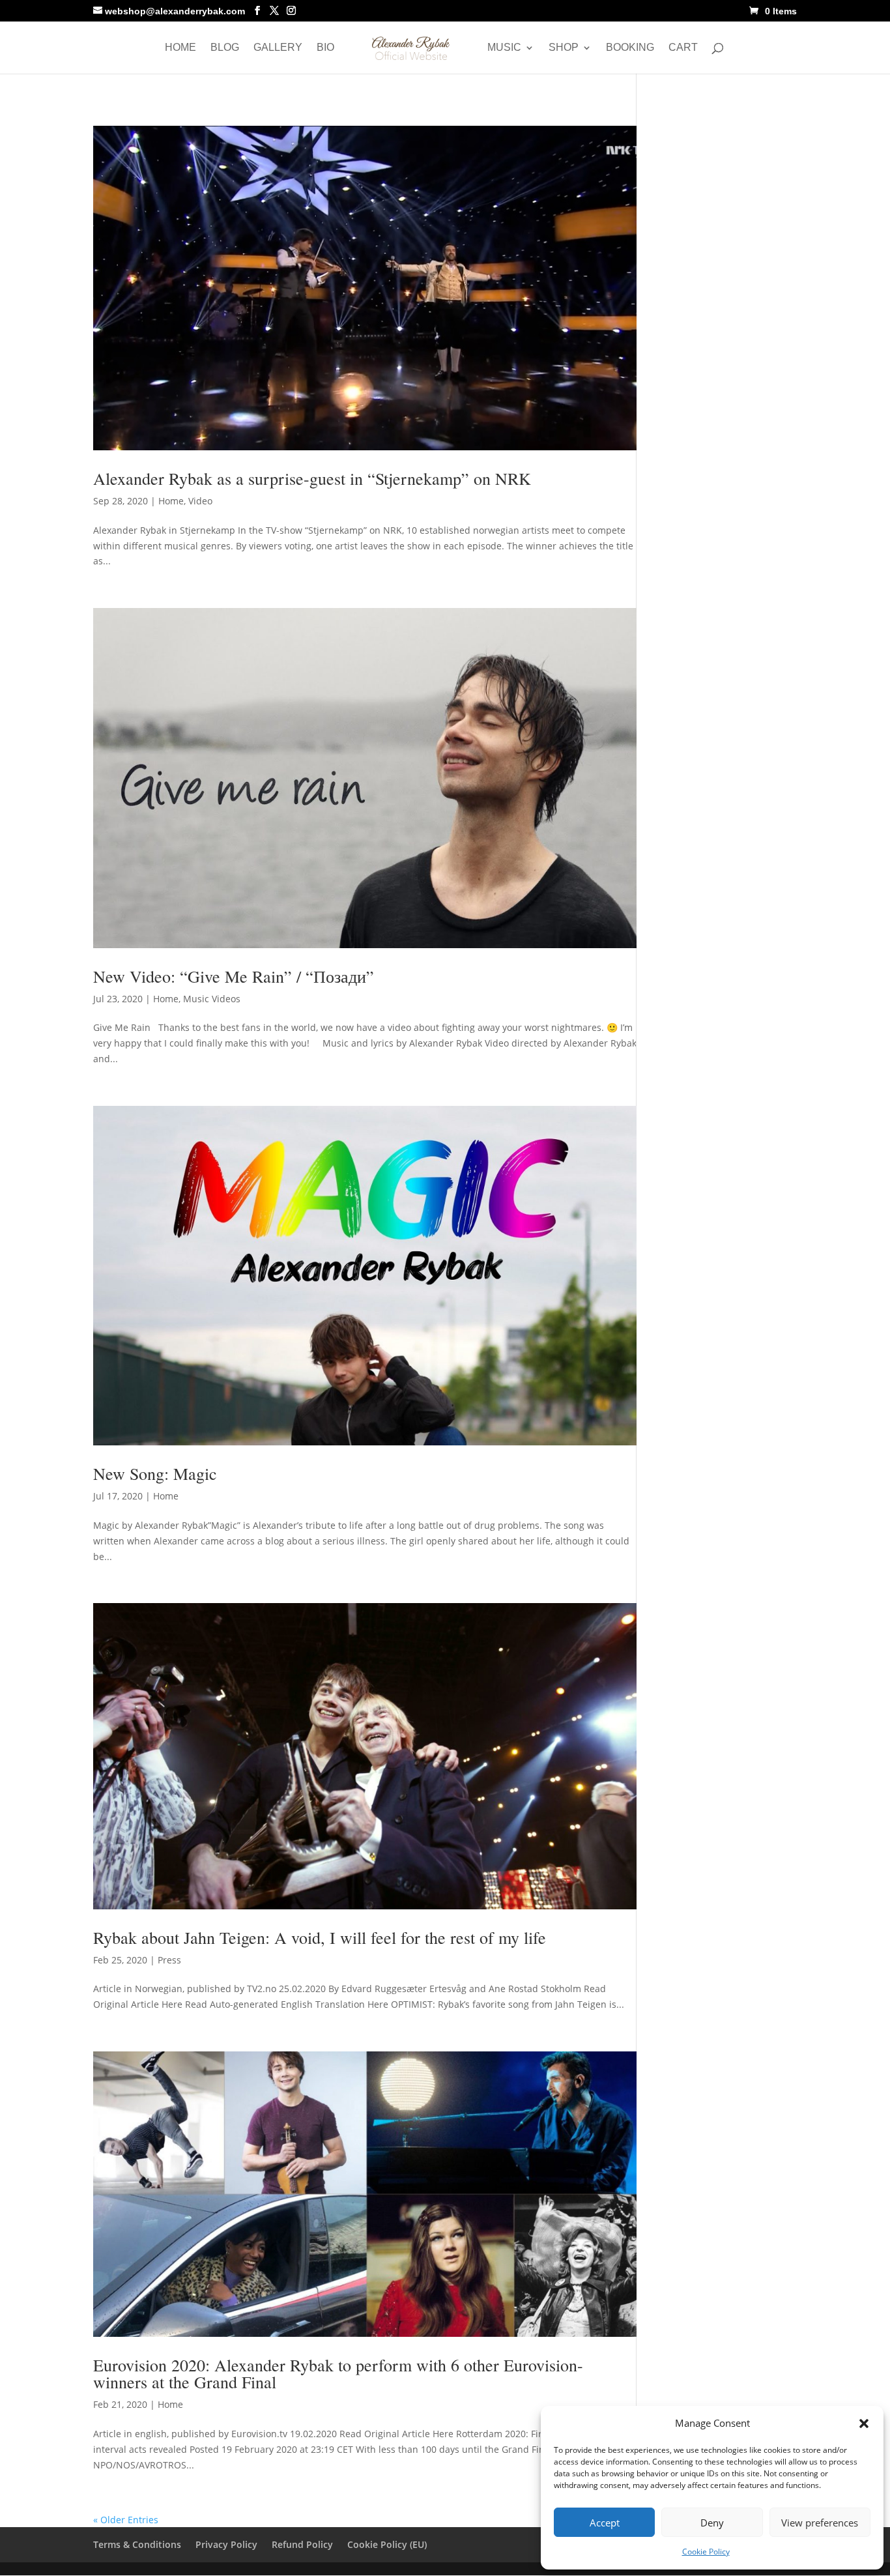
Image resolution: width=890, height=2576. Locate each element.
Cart (683, 48)
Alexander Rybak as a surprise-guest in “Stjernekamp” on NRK (312, 478)
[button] (864, 2424)
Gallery (278, 48)
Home (180, 48)
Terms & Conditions (137, 2544)
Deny (712, 2523)
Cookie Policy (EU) (387, 2544)
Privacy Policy (226, 2544)
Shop (564, 48)
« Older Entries (126, 2520)
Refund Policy (302, 2544)
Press (169, 1960)
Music (504, 48)
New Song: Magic (155, 1473)
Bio (325, 48)
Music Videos (212, 999)
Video (200, 501)
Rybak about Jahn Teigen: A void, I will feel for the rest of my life (320, 1937)
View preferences (820, 2523)
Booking (630, 48)
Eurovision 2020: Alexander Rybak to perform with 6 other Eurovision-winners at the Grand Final (338, 2373)
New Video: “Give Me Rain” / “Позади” (234, 976)
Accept (605, 2523)
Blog (225, 48)
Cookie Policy (706, 2552)
